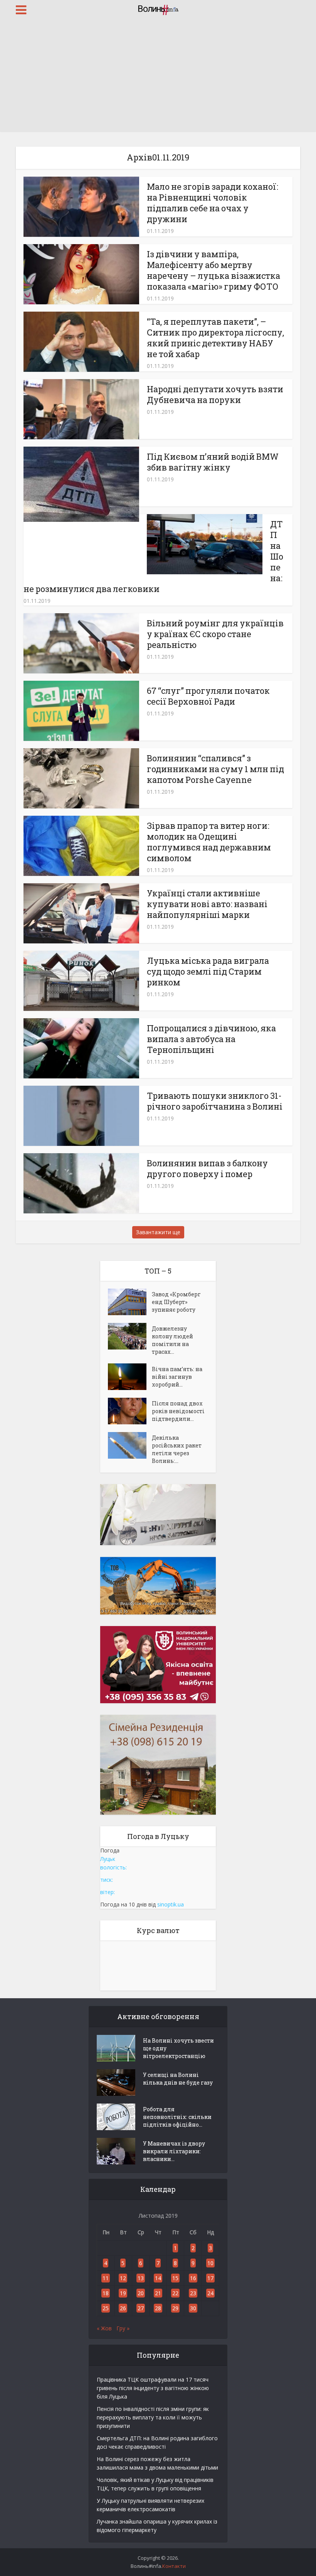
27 (141, 2308)
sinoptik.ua (171, 1904)
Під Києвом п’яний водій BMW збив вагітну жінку (213, 462)
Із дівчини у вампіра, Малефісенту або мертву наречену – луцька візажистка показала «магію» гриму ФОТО (213, 270)
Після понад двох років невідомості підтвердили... (178, 1411)
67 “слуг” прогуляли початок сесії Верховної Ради (208, 696)
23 (193, 2293)
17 (210, 2278)
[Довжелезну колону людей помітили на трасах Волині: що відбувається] (130, 1336)
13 (141, 2278)
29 (175, 2308)
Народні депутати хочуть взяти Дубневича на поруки (215, 394)
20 (141, 2293)
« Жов (104, 2328)
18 (106, 2293)
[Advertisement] (158, 77)
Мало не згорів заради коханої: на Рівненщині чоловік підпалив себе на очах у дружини (213, 203)
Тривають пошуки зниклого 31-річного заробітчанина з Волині (215, 1101)
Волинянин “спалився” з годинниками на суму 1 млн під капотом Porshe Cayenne (215, 769)
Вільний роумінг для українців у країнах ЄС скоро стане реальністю (215, 634)
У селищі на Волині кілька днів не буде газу (178, 2079)
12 (123, 2278)
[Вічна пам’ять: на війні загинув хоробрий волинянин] (130, 1377)
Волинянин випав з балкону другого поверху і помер (207, 1168)
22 (175, 2293)
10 (210, 2263)
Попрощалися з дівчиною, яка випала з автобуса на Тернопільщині (211, 1039)
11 (106, 2278)
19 (123, 2293)
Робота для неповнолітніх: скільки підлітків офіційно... (177, 2117)
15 (175, 2278)
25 (106, 2308)
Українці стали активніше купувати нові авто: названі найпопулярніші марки (207, 904)
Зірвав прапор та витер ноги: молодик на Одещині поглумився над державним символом (209, 842)
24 (210, 2293)
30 (193, 2308)
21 (158, 2293)
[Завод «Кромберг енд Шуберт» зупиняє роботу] (130, 1302)
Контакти (174, 2566)
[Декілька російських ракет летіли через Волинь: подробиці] (130, 1445)
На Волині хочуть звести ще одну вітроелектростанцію (178, 2048)
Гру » (123, 2328)
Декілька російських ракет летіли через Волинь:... (177, 1449)
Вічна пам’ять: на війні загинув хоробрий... (177, 1377)
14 (158, 2278)
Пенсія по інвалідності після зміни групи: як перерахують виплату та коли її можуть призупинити (153, 2417)
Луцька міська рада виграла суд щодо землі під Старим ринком (208, 971)
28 (158, 2308)
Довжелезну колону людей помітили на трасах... (172, 1340)
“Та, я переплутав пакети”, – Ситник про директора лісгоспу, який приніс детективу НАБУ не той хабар (215, 338)
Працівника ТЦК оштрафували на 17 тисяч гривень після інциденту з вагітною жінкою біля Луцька (153, 2388)
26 (123, 2308)
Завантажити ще (158, 1232)
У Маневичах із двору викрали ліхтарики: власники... (174, 2151)
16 (193, 2278)
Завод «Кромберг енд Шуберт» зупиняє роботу (176, 1302)
